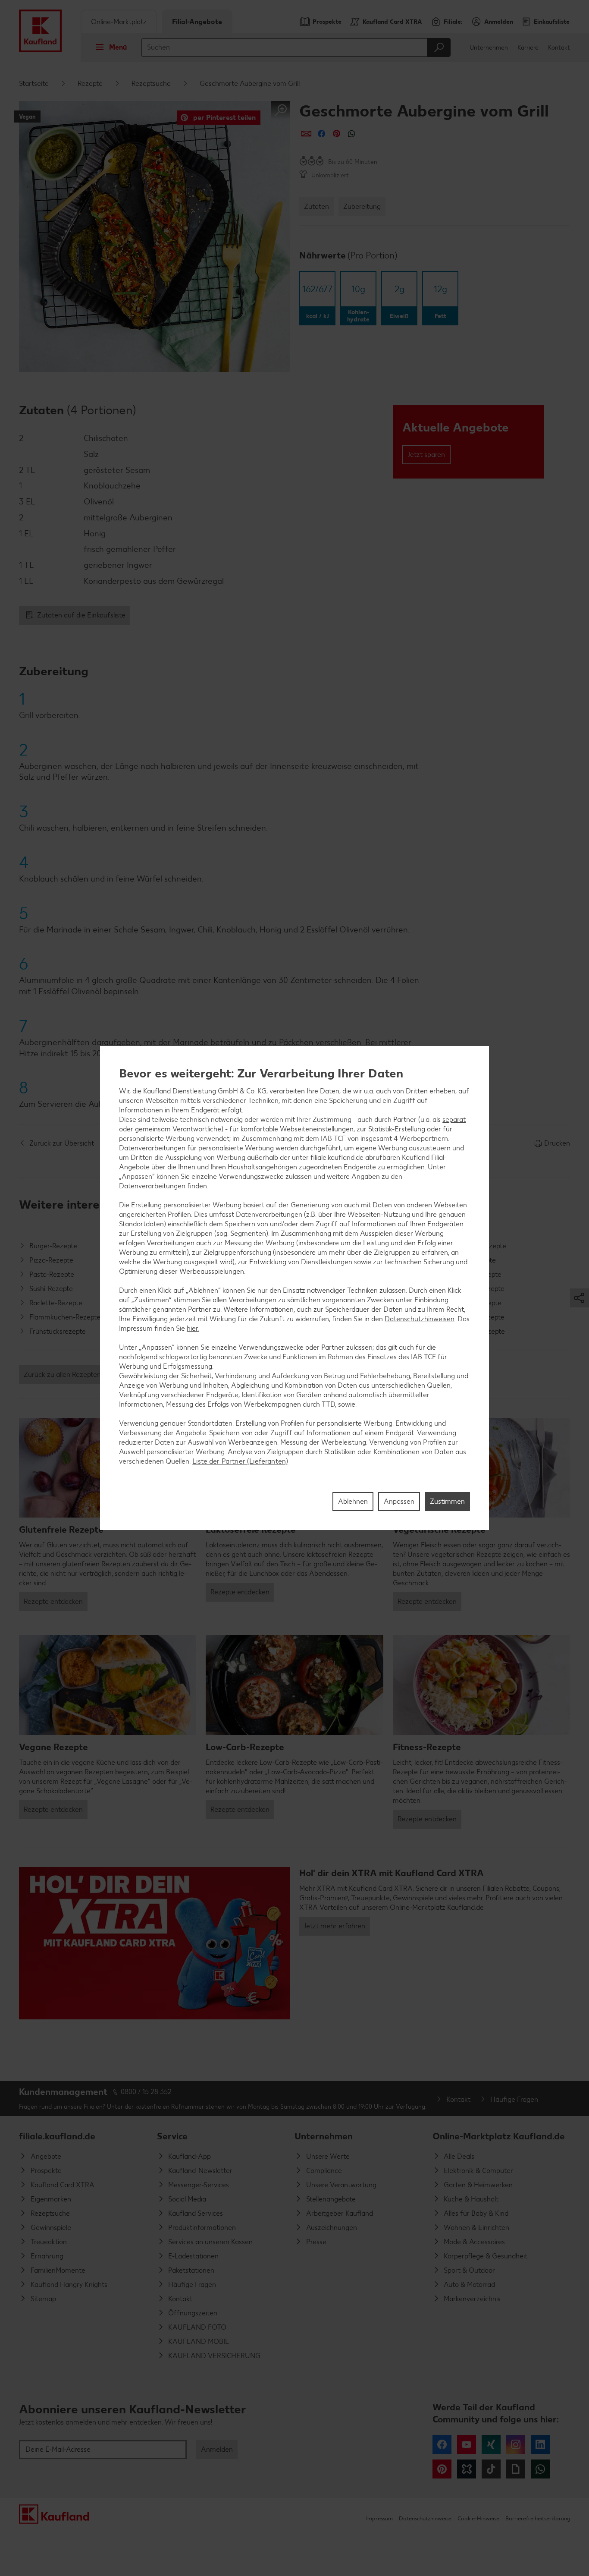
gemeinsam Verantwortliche (178, 1129)
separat (454, 1120)
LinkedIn (540, 2444)
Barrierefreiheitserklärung (538, 2518)
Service (172, 2136)
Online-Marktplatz (119, 22)
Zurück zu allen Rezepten (62, 1375)
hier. (193, 1328)
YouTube (467, 2444)
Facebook (442, 2444)
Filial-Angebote (197, 22)
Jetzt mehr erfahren (335, 1926)
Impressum (379, 2518)
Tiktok (491, 2469)
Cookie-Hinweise (478, 2518)
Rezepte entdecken (53, 1601)
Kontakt (559, 48)
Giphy (516, 2469)
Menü (118, 47)
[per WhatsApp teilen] (352, 134)
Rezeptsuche (151, 83)
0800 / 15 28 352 (146, 2092)
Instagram (516, 2444)
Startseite (34, 83)
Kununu (467, 2469)
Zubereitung (362, 206)
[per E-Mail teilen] (306, 134)
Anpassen (399, 1501)
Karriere (528, 48)
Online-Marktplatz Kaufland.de (499, 2136)
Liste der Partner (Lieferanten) (240, 1461)
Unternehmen (489, 48)
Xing (491, 2444)
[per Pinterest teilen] (337, 134)
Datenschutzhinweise (425, 2518)
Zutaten (316, 206)
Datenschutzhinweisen (420, 1319)
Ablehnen (353, 1501)
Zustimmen (447, 1501)
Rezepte (90, 83)
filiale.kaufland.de (57, 2136)
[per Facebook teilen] (321, 134)
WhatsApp (540, 2469)
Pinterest (442, 2469)
